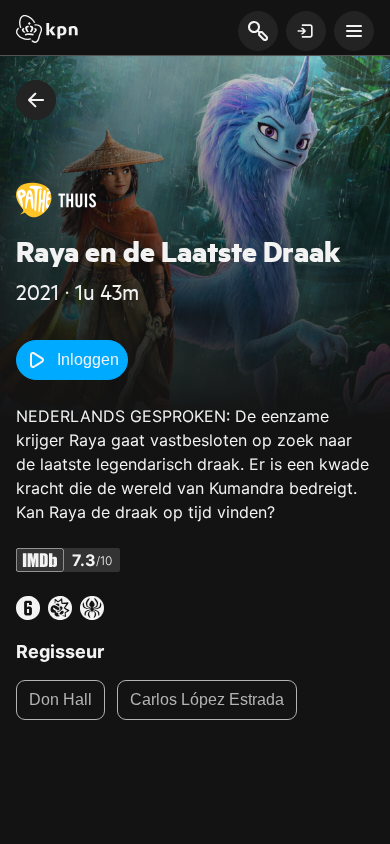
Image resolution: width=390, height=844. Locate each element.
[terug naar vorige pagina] (36, 100)
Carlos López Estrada (207, 699)
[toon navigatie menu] (354, 31)
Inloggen (88, 359)
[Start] (47, 31)
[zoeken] (257, 32)
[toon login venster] (306, 31)
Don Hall (60, 699)
